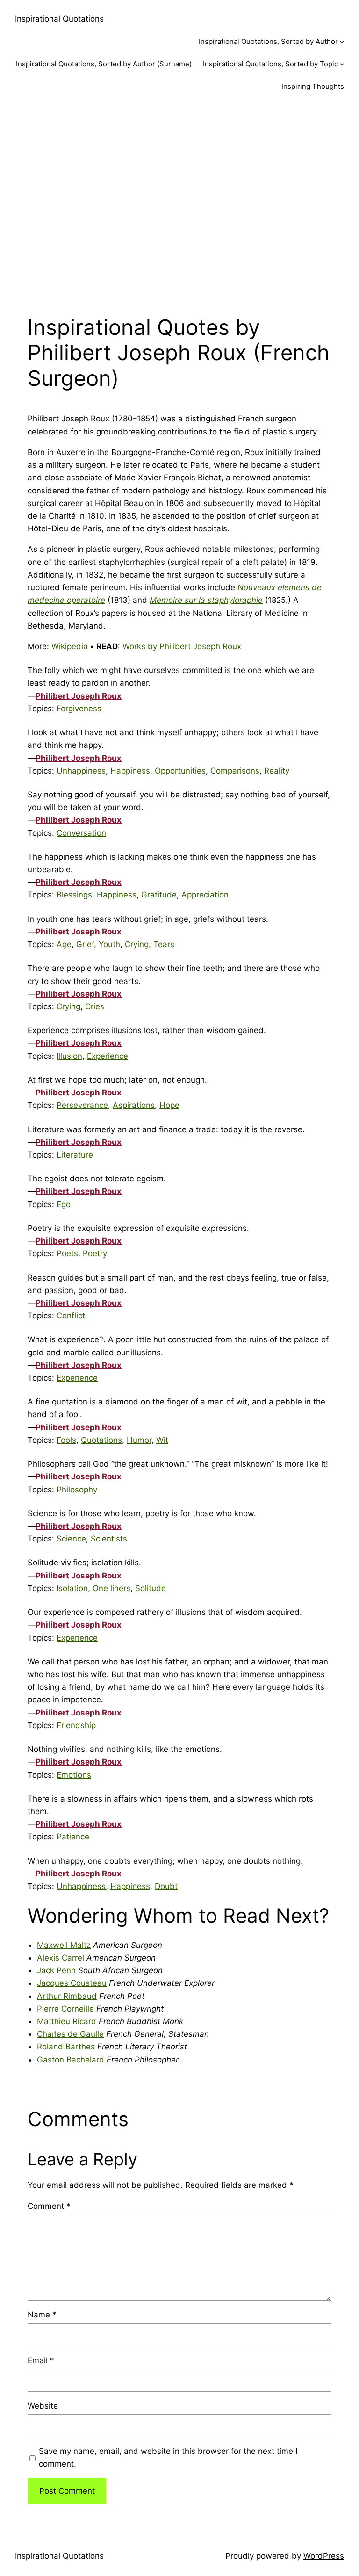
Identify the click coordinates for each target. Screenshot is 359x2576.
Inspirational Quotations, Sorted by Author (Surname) (104, 64)
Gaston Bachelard (71, 2060)
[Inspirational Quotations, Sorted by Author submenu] (342, 41)
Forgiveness (79, 709)
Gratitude (159, 895)
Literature (75, 1155)
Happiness (130, 771)
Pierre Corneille (65, 2009)
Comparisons (235, 771)
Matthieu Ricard (67, 2021)
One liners (111, 1588)
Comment (49, 2206)
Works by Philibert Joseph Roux (182, 646)
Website (43, 2406)
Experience (108, 1056)
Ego (64, 1204)
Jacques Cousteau (72, 1983)
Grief (85, 944)
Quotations (101, 1440)
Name (42, 2315)
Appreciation (205, 895)
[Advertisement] (179, 203)
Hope (169, 1105)
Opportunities (180, 771)
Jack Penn (56, 1970)
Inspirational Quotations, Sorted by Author (268, 41)
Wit (162, 1440)
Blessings (74, 895)
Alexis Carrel (61, 1958)
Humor (139, 1440)
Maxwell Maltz (64, 1945)
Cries (95, 1006)
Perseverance (82, 1105)
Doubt (166, 1886)
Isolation (72, 1588)
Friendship (76, 1725)
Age (64, 944)
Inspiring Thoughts (313, 86)
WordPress (324, 2556)
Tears (164, 944)
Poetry (95, 1253)
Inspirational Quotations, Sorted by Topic (270, 64)
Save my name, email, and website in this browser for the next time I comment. (168, 2457)
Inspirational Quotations (59, 19)
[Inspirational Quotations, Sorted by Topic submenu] (342, 64)
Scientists (109, 1539)
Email (41, 2360)
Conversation (81, 833)
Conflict (71, 1316)
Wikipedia (70, 646)
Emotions (74, 1775)
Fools (66, 1440)
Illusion (69, 1056)
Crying (137, 944)
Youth (109, 944)
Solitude (151, 1588)
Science (71, 1539)
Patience (73, 1837)
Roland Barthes (66, 2047)
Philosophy (77, 1490)
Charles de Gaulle (70, 2034)
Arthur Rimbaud (67, 1996)
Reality (277, 771)
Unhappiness (81, 771)
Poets (67, 1253)
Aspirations (134, 1105)
